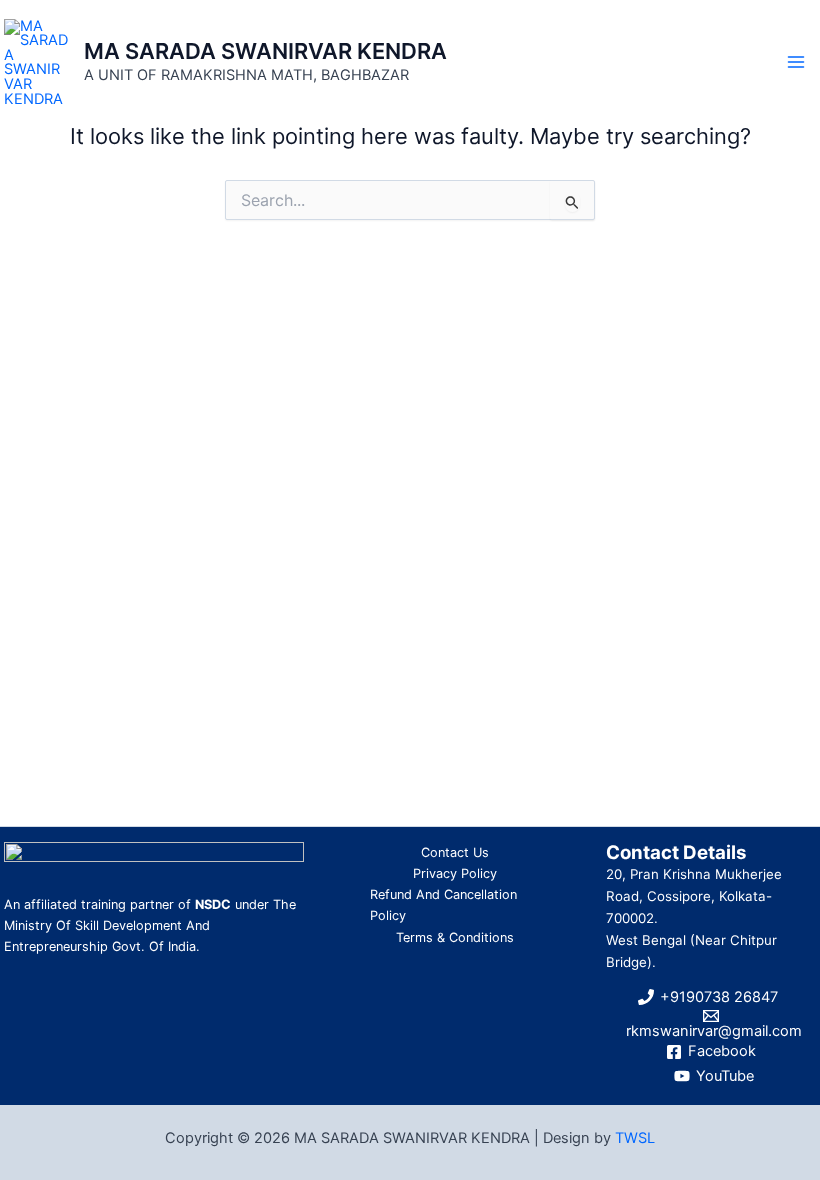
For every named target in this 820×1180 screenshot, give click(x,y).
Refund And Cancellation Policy (443, 905)
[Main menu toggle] (796, 62)
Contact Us (455, 852)
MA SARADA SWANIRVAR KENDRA (265, 51)
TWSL (635, 1138)
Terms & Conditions (455, 937)
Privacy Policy (455, 873)
